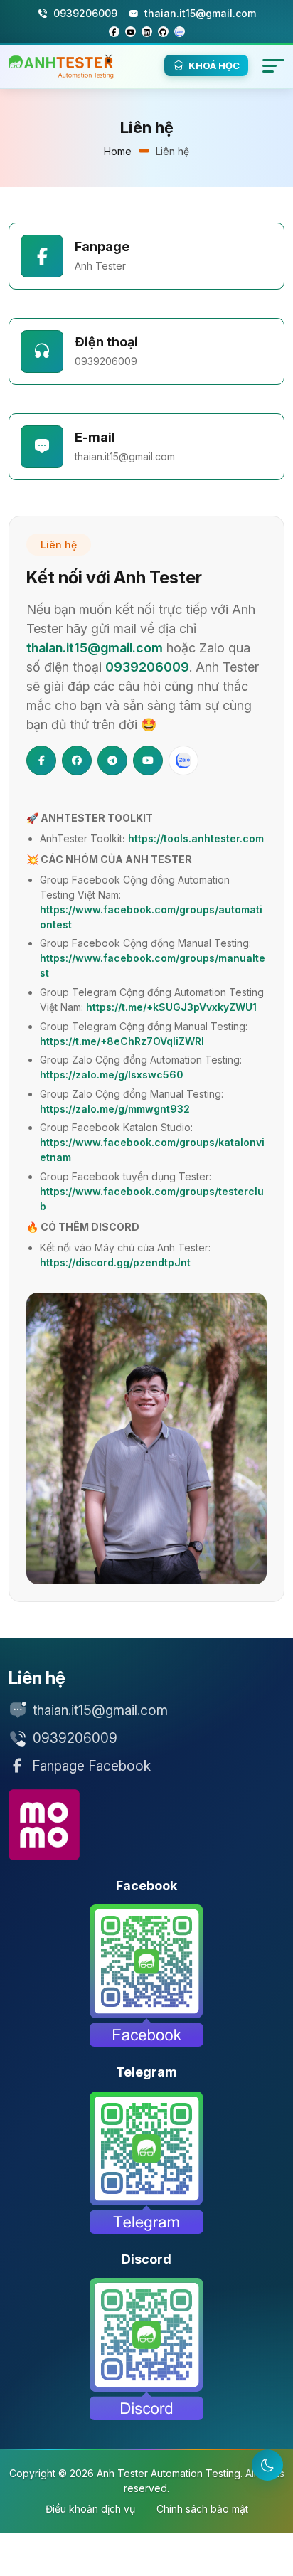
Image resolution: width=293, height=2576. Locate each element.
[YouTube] (148, 760)
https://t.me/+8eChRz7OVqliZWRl (122, 1041)
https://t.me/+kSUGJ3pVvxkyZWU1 (171, 1007)
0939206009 (106, 361)
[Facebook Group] (77, 760)
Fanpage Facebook (91, 1766)
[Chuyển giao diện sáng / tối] (267, 2465)
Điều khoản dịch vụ (90, 2509)
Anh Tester (100, 266)
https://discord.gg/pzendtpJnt (115, 1262)
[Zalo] (183, 760)
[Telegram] (112, 760)
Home (118, 151)
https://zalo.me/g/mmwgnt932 (115, 1109)
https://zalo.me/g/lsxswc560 (112, 1075)
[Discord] (146, 2349)
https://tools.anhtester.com (196, 838)
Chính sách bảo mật (202, 2509)
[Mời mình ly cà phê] (44, 1825)
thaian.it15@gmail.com (125, 456)
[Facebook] (41, 760)
